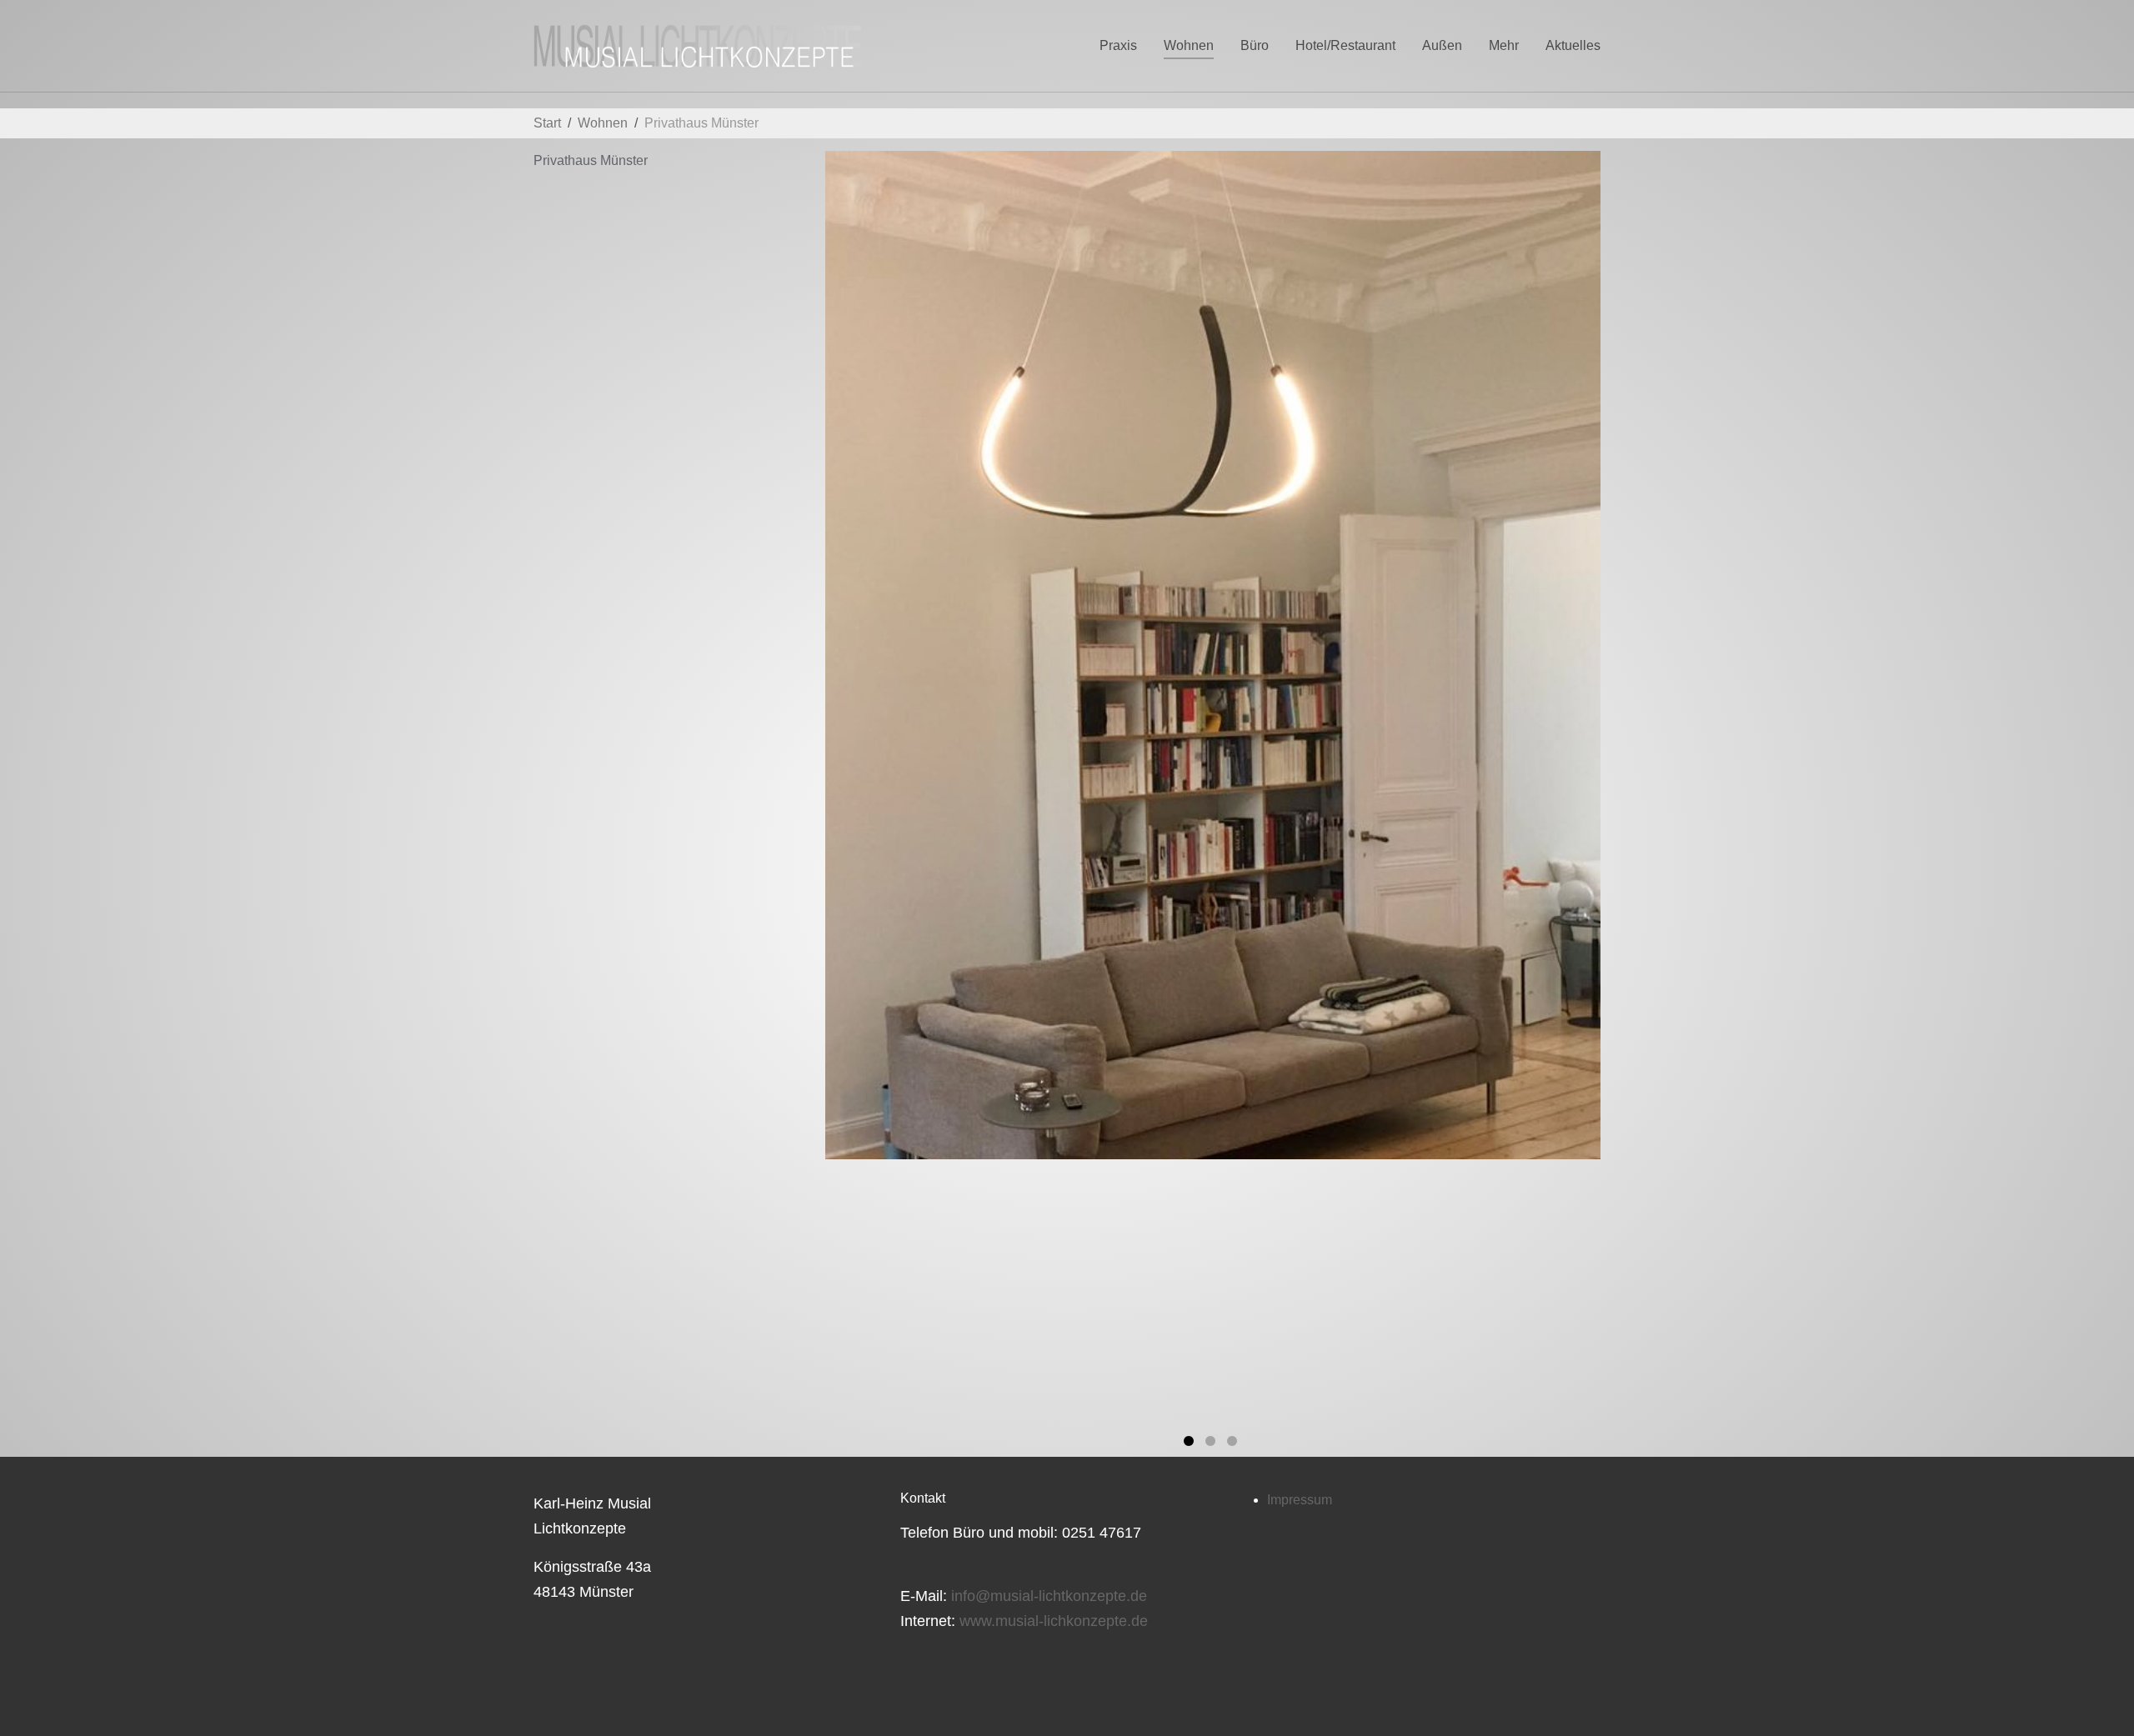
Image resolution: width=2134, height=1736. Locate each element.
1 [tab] (1191, 1444)
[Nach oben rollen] (2097, 1699)
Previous (922, 783)
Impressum (1300, 1500)
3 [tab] (1235, 1444)
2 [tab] (1213, 1444)
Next (1504, 783)
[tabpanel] (1213, 655)
